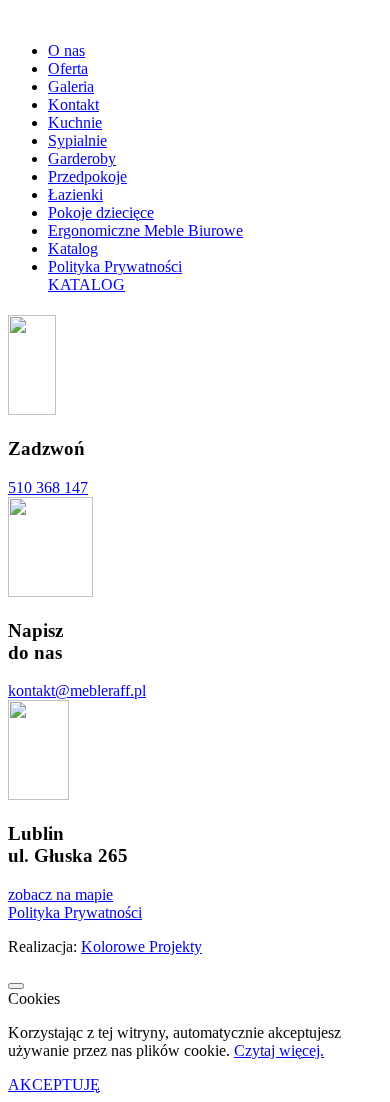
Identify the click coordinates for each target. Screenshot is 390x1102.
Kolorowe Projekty (141, 946)
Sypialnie (77, 140)
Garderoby (82, 158)
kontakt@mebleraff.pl (77, 690)
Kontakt (73, 104)
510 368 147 (48, 487)
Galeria (71, 86)
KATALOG (86, 284)
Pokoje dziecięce (101, 212)
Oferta (68, 68)
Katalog (73, 248)
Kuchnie (75, 122)
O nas (66, 50)
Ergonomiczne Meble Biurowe (145, 230)
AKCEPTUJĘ (54, 1084)
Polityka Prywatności (115, 266)
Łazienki (75, 194)
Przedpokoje (87, 176)
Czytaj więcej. (279, 1050)
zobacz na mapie (60, 894)
